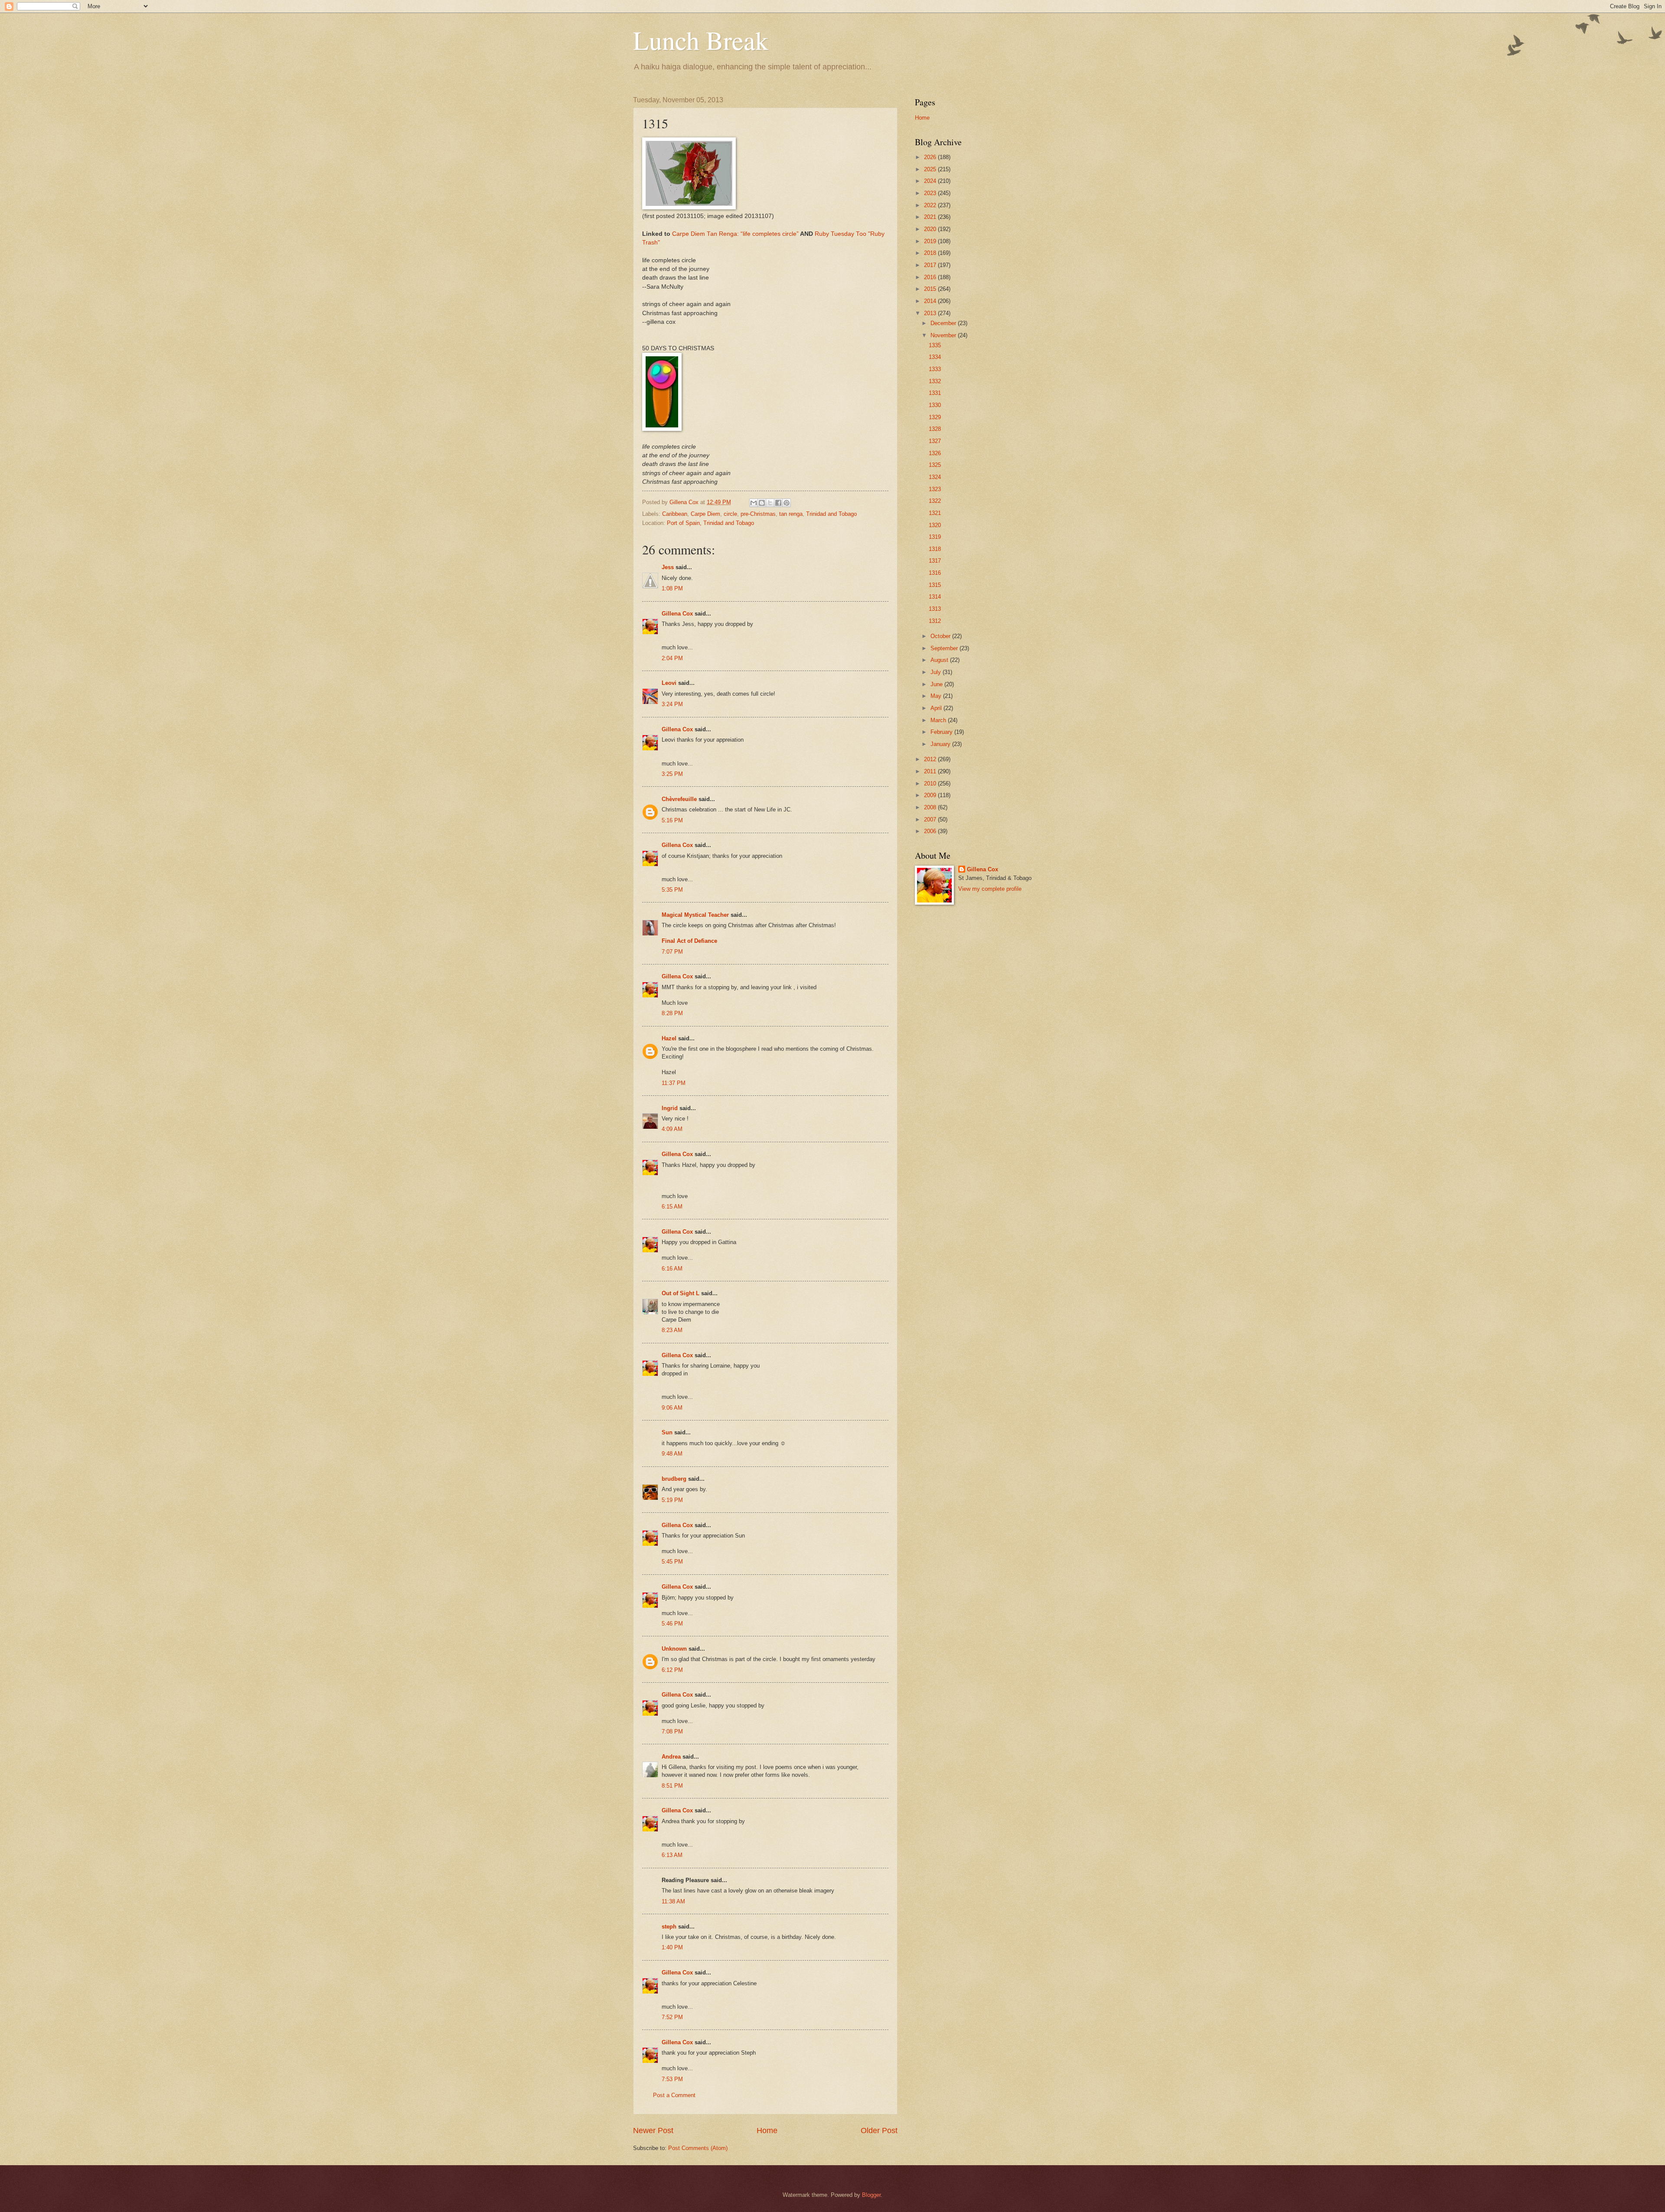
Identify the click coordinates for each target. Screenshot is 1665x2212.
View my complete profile (990, 889)
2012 (931, 759)
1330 (935, 405)
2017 (931, 265)
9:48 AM (672, 1454)
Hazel (669, 1038)
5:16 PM (672, 820)
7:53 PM (672, 2079)
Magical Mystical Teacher (695, 915)
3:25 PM (672, 774)
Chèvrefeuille (679, 799)
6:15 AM (672, 1207)
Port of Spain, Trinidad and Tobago (710, 523)
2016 (931, 277)
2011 (931, 771)
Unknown (674, 1649)
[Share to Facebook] (778, 503)
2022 (931, 205)
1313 (935, 609)
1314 (935, 597)
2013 (931, 313)
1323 (935, 489)
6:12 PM (672, 1670)
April (937, 708)
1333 (935, 369)
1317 (935, 561)
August (940, 660)
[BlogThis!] (762, 503)
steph (669, 1927)
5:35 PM (672, 890)
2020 (931, 229)
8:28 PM (672, 1013)
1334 (935, 357)
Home (767, 2131)
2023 (931, 193)
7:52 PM (672, 2017)
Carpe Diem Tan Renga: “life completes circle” (735, 234)
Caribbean (675, 514)
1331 (935, 393)
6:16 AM (672, 1269)
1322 (935, 501)
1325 (935, 465)
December (944, 323)
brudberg (674, 1479)
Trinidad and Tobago (831, 514)
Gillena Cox (677, 614)
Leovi (669, 683)
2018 (931, 253)
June (937, 684)
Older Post (879, 2131)
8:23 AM (672, 1330)
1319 (935, 537)
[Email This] (754, 503)
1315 (935, 585)
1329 (935, 417)
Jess (668, 567)
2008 (931, 807)
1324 (935, 477)
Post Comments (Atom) (698, 2148)
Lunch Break (701, 40)
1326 (935, 453)
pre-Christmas (758, 514)
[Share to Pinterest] (787, 503)
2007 (931, 819)
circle (730, 514)
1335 (935, 345)
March (939, 720)
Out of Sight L (681, 1293)
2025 (931, 169)
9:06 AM (672, 1408)
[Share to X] (770, 503)
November (944, 335)
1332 (935, 381)
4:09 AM (672, 1129)
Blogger (871, 2195)
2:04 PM (672, 658)
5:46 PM (672, 1624)
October (941, 636)
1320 (935, 525)
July (937, 672)
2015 (931, 289)
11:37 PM (674, 1083)
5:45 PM (672, 1562)
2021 (931, 217)
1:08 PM (672, 588)
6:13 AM (672, 1855)
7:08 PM (672, 1731)
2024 (931, 181)
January (941, 744)
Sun (667, 1432)
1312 (935, 621)
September (945, 648)
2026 (931, 157)
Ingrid (670, 1108)
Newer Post (653, 2131)
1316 (935, 573)
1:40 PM (672, 1947)
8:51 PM (672, 1786)
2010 (931, 783)
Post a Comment (674, 2095)
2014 (931, 301)
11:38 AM (673, 1901)
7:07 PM (672, 952)
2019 (931, 241)
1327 (935, 441)
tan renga (791, 514)
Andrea (671, 1757)
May (937, 696)
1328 (935, 429)
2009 (931, 795)
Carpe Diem (705, 514)
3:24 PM (672, 704)
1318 (935, 549)
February (942, 732)
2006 (931, 831)
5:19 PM (672, 1500)
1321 (935, 513)
